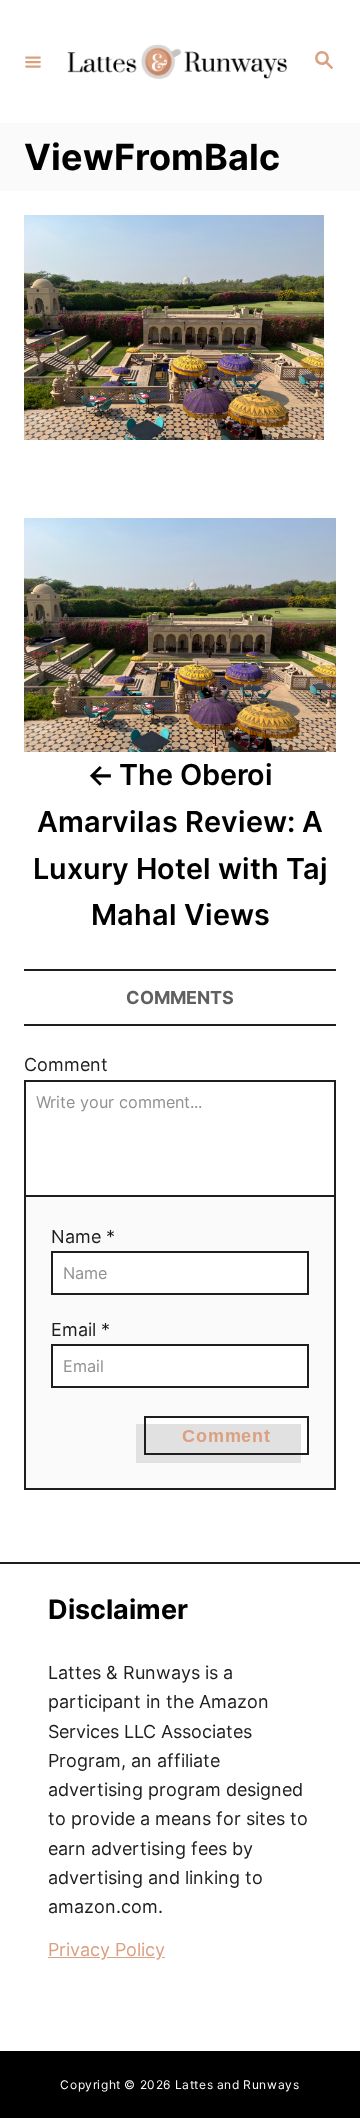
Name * (83, 1236)
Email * (80, 1329)
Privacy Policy (106, 1949)
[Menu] (33, 61)
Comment (66, 1064)
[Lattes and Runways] (177, 61)
